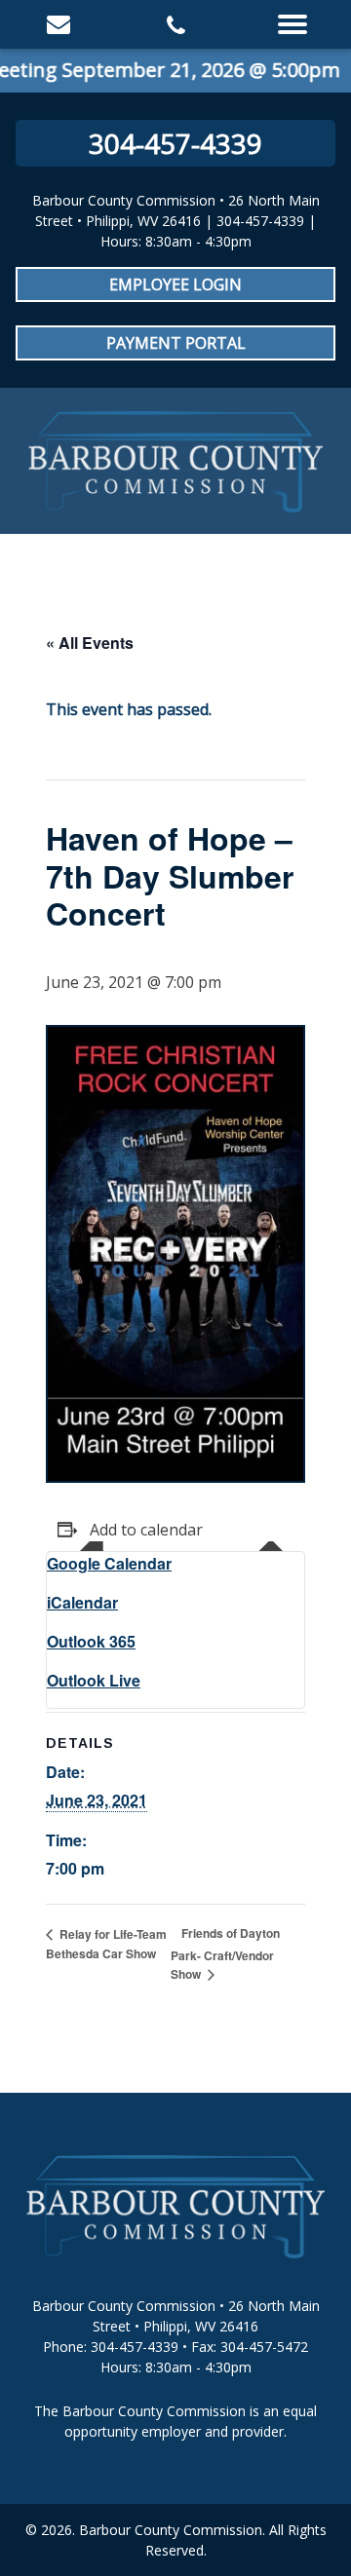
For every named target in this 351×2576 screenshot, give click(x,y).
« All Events (90, 643)
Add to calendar (146, 1530)
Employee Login (175, 284)
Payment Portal (176, 343)
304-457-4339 (175, 143)
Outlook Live (94, 1680)
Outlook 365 (91, 1641)
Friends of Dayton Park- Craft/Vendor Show (225, 1953)
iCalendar (82, 1602)
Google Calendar (109, 1563)
